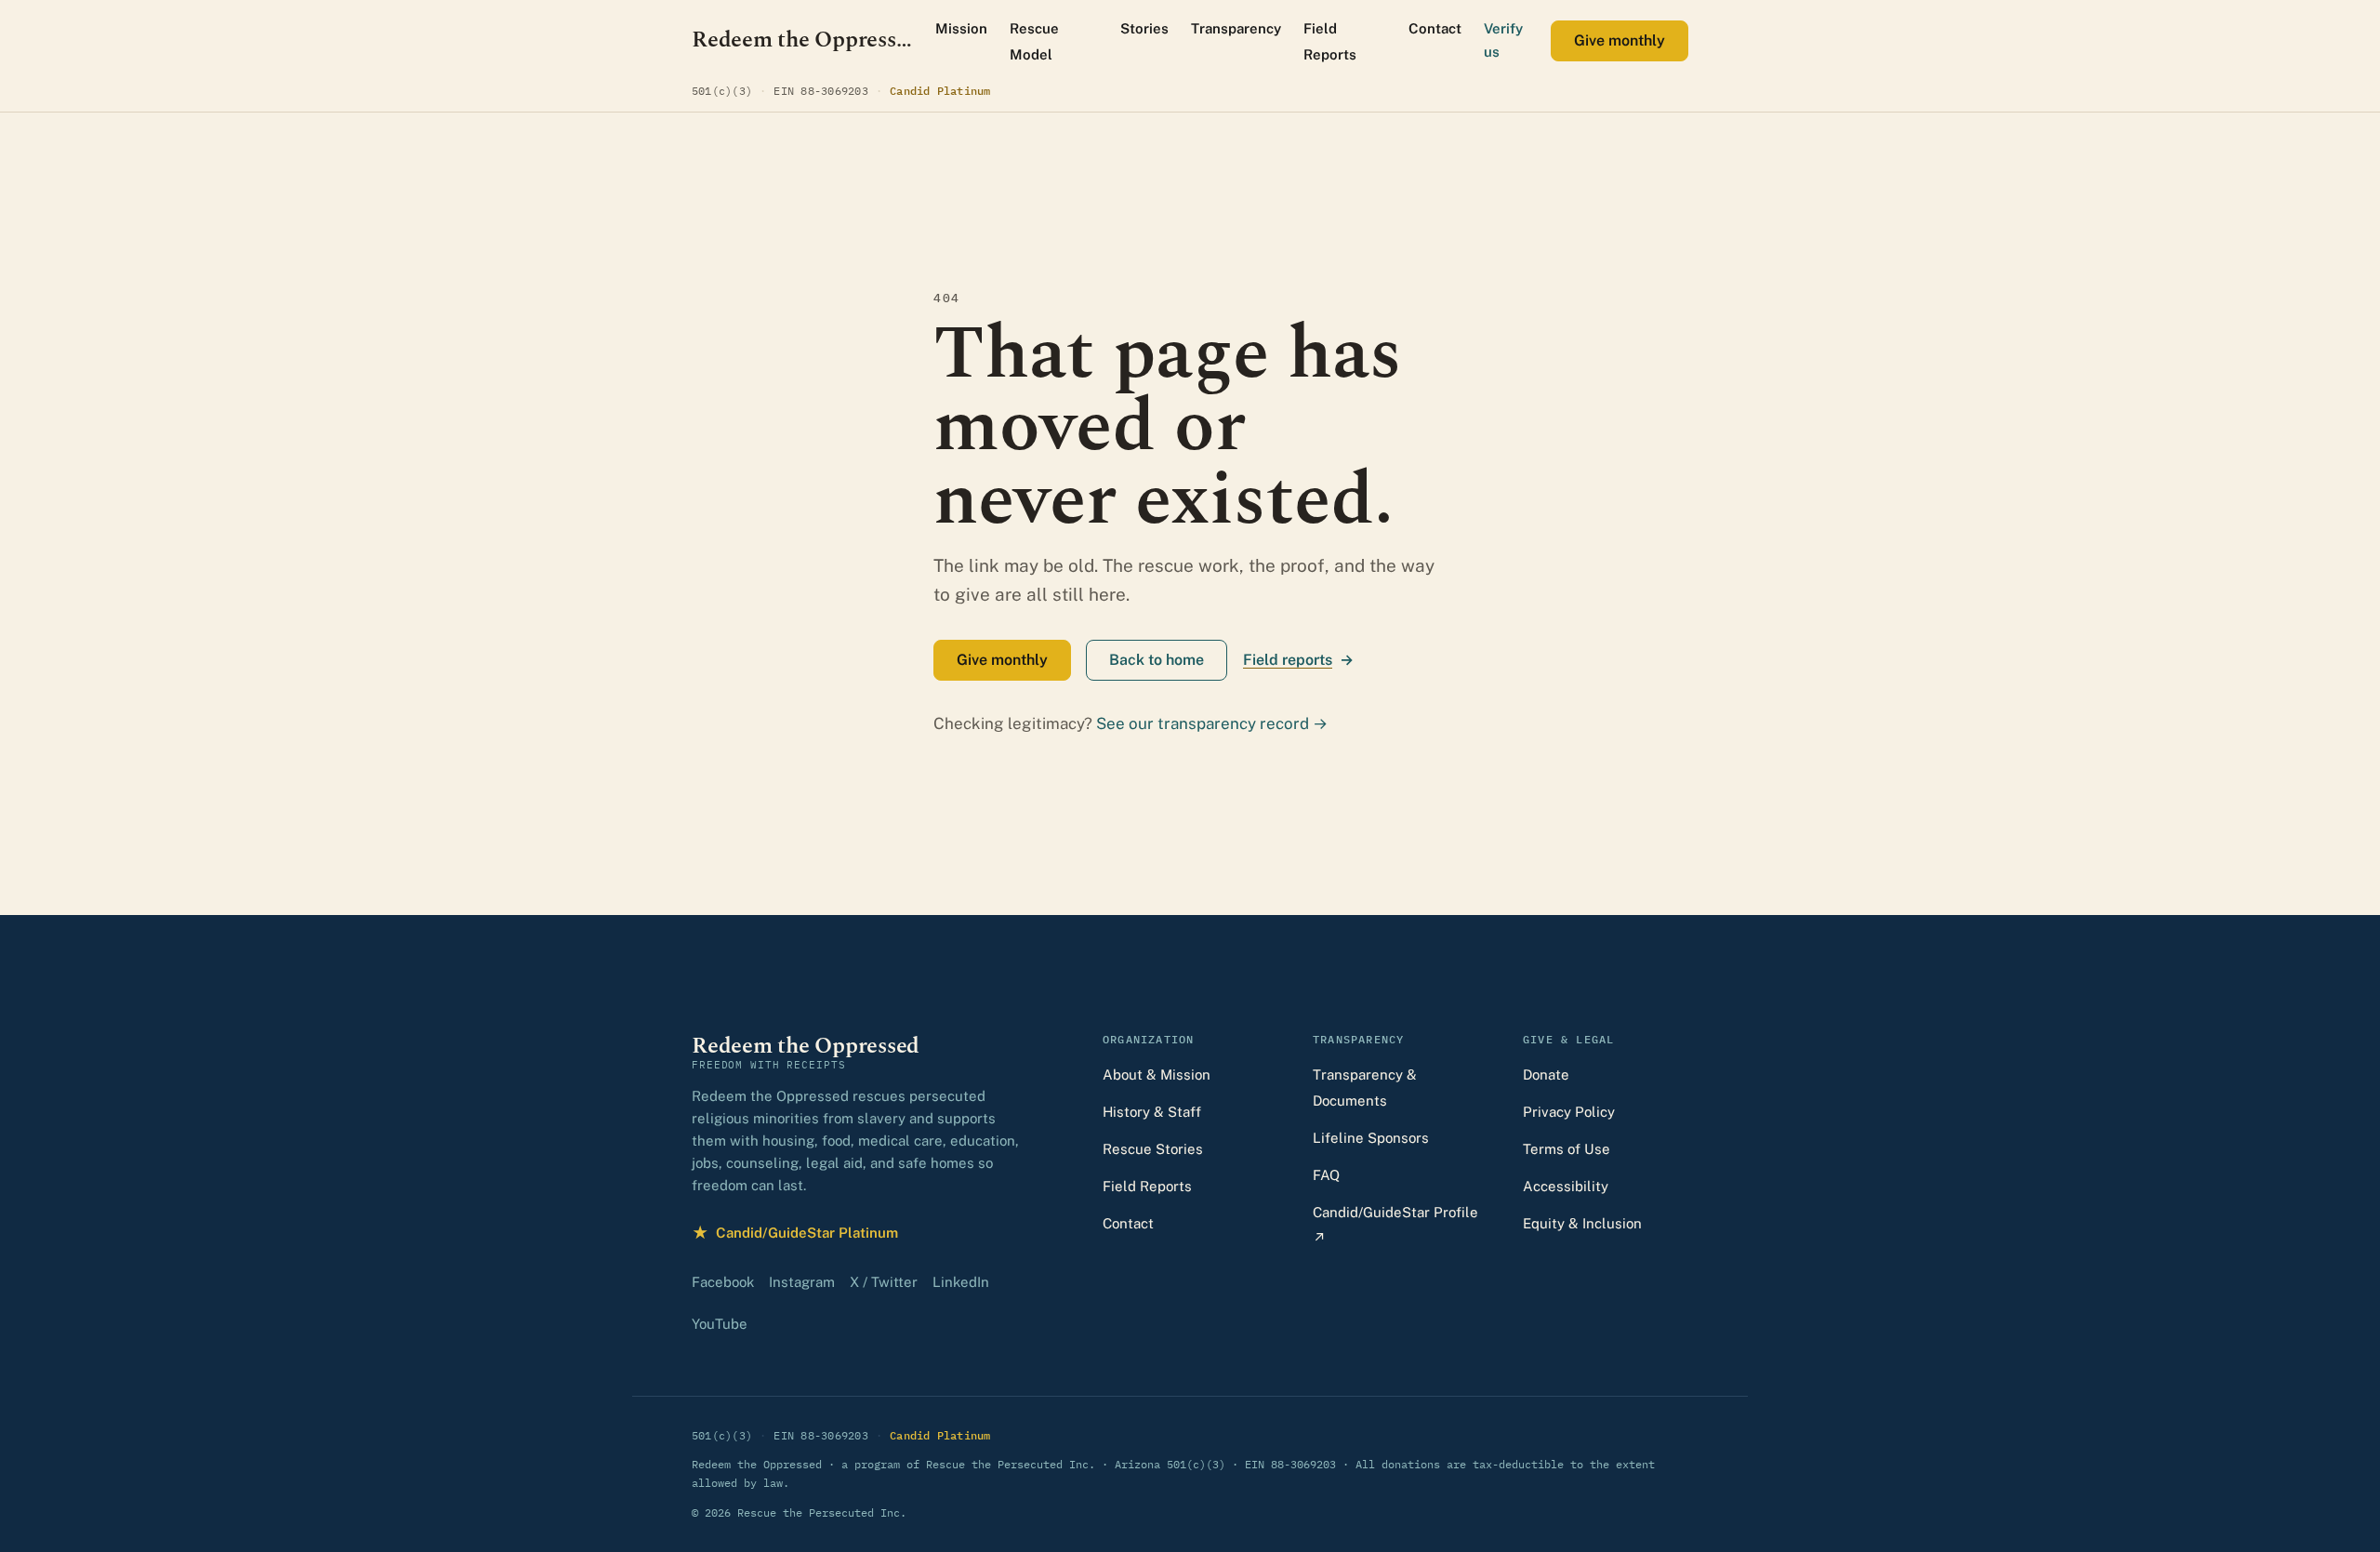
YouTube (720, 1324)
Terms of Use (1567, 1149)
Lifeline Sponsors (1371, 1138)
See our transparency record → (1212, 723)
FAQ (1326, 1175)
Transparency (1236, 28)
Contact (1435, 28)
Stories (1144, 28)
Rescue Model (1034, 41)
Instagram (802, 1282)
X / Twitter (884, 1282)
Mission (961, 28)
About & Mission (1157, 1074)
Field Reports (1330, 41)
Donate (1546, 1074)
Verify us (1503, 40)
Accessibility (1566, 1186)
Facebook (723, 1282)
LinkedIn (961, 1282)
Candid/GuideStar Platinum (795, 1234)
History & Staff (1152, 1112)
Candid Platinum (940, 90)
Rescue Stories (1153, 1149)
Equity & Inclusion (1582, 1223)
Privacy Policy (1569, 1112)
